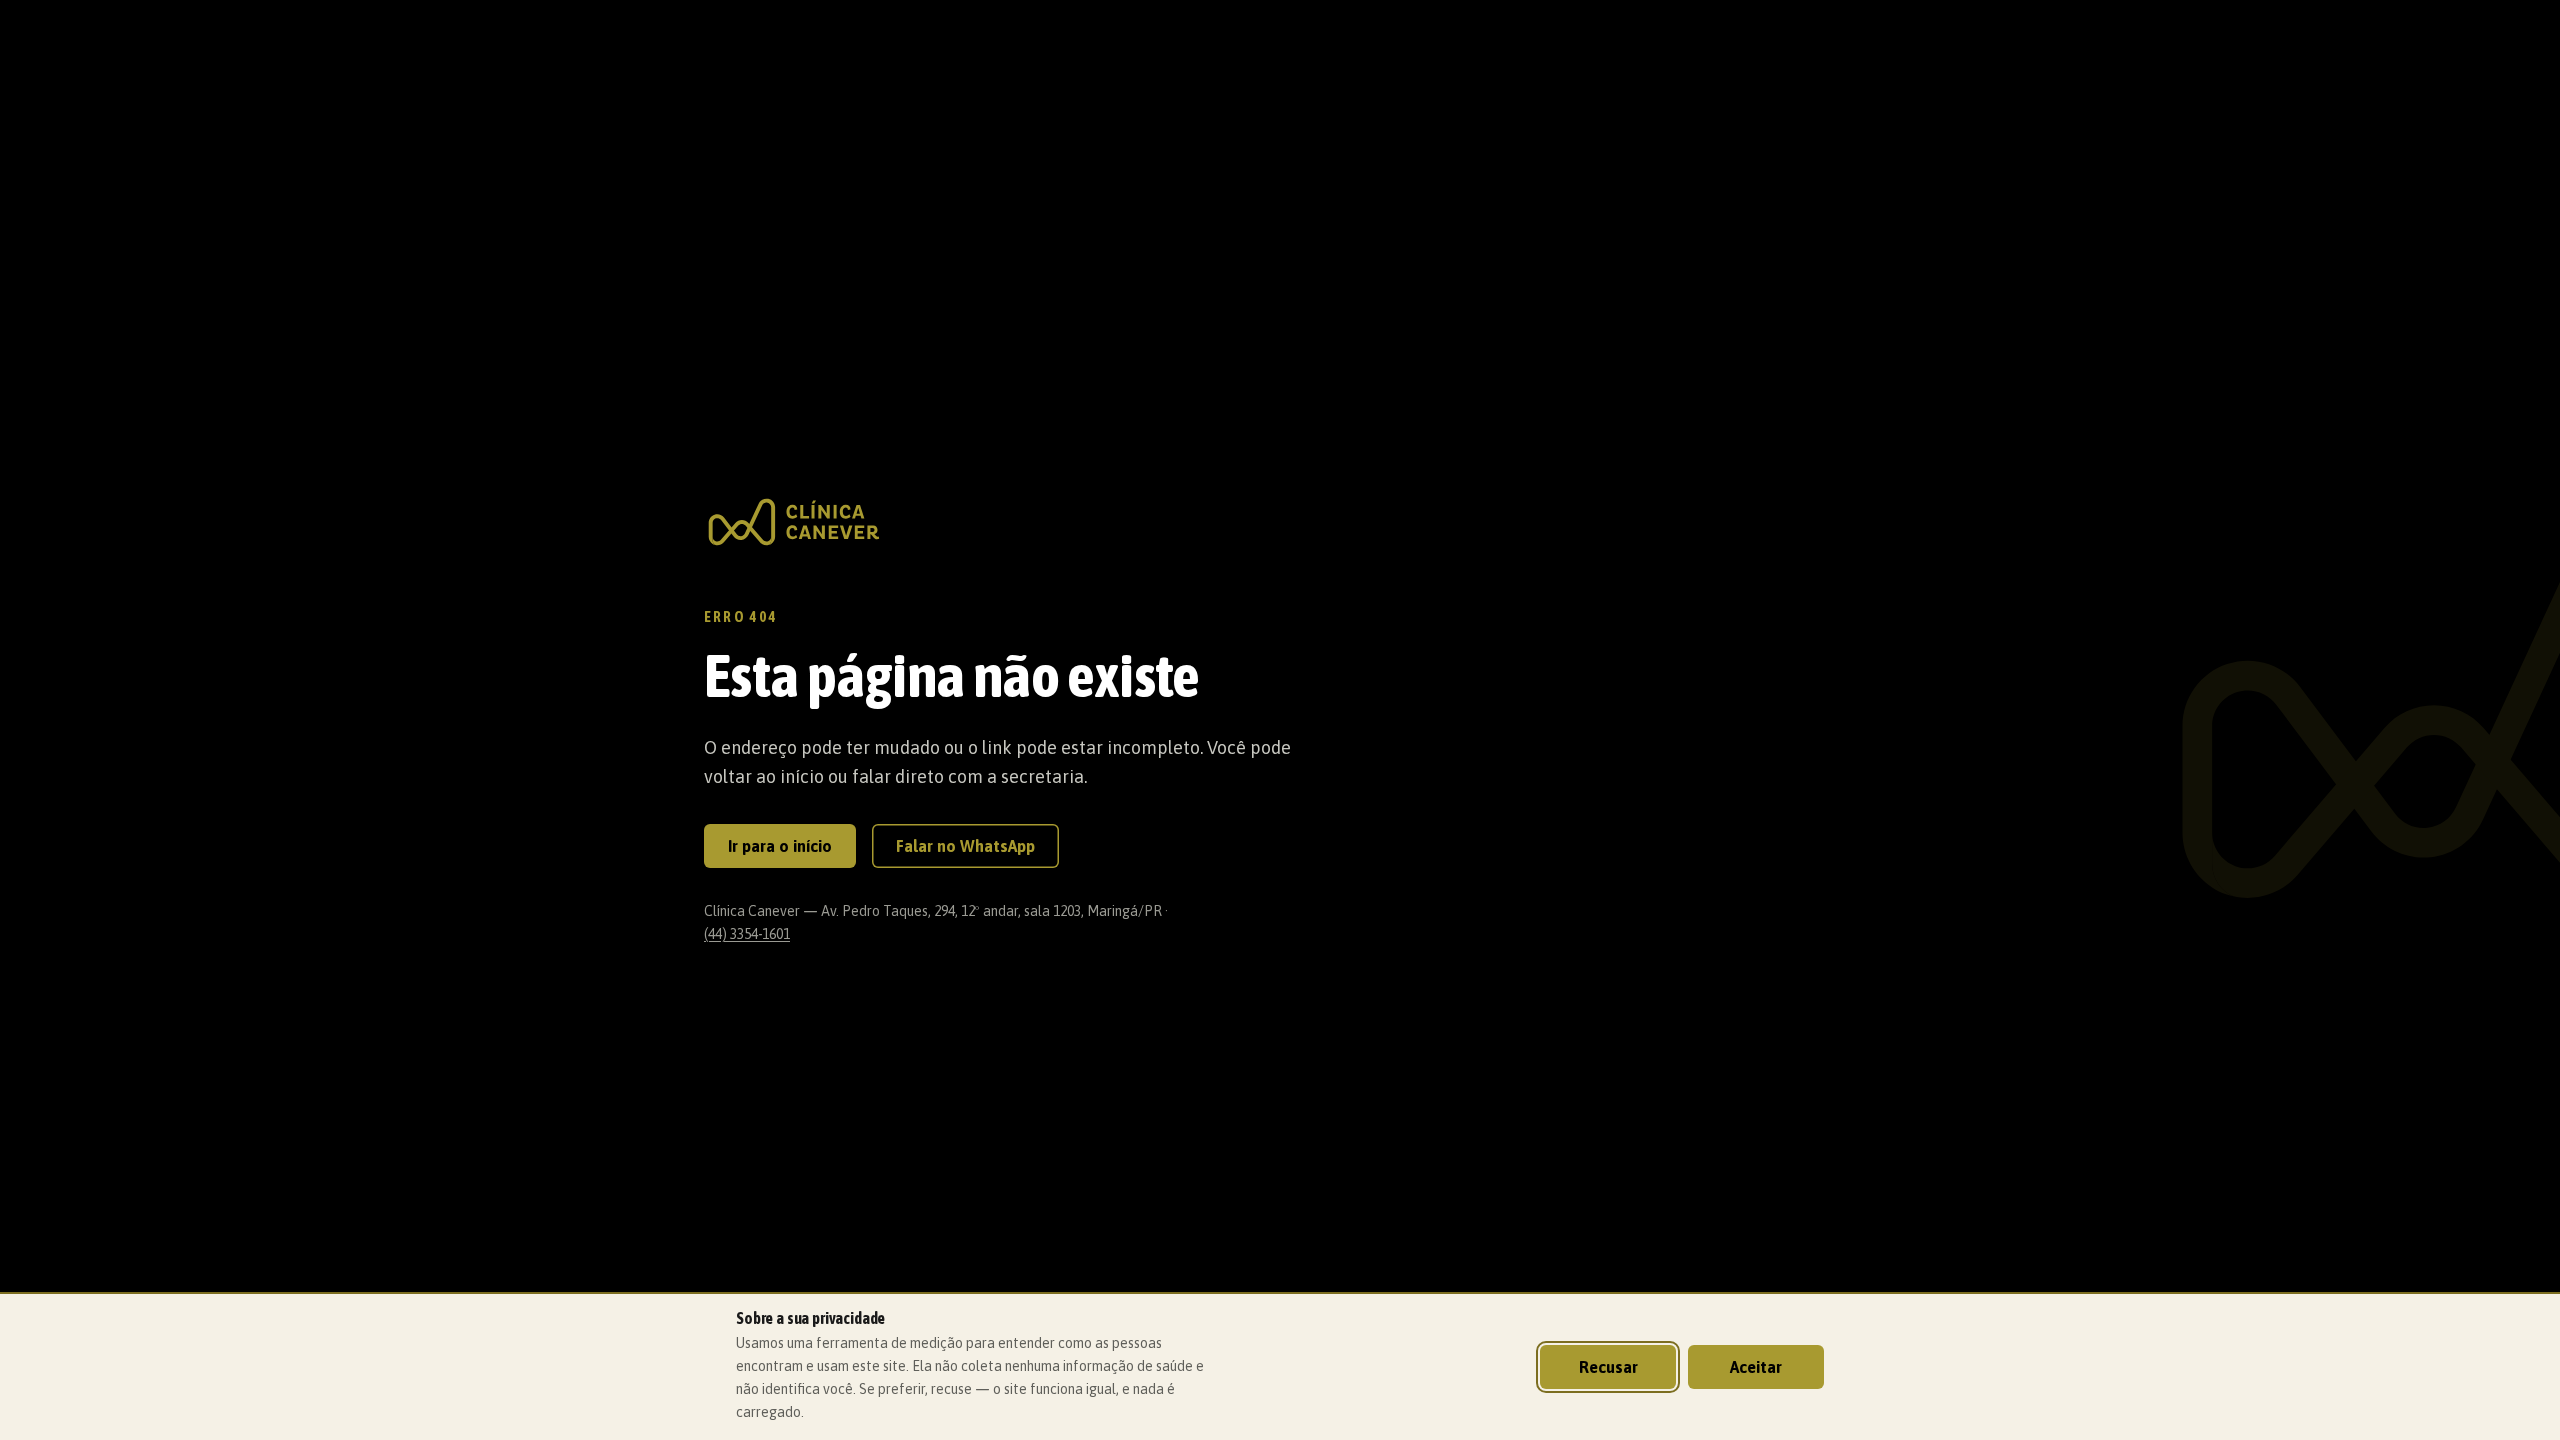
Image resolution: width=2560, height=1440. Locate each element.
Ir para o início (780, 846)
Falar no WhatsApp (965, 846)
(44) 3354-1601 (747, 934)
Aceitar (1756, 1367)
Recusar (1608, 1367)
